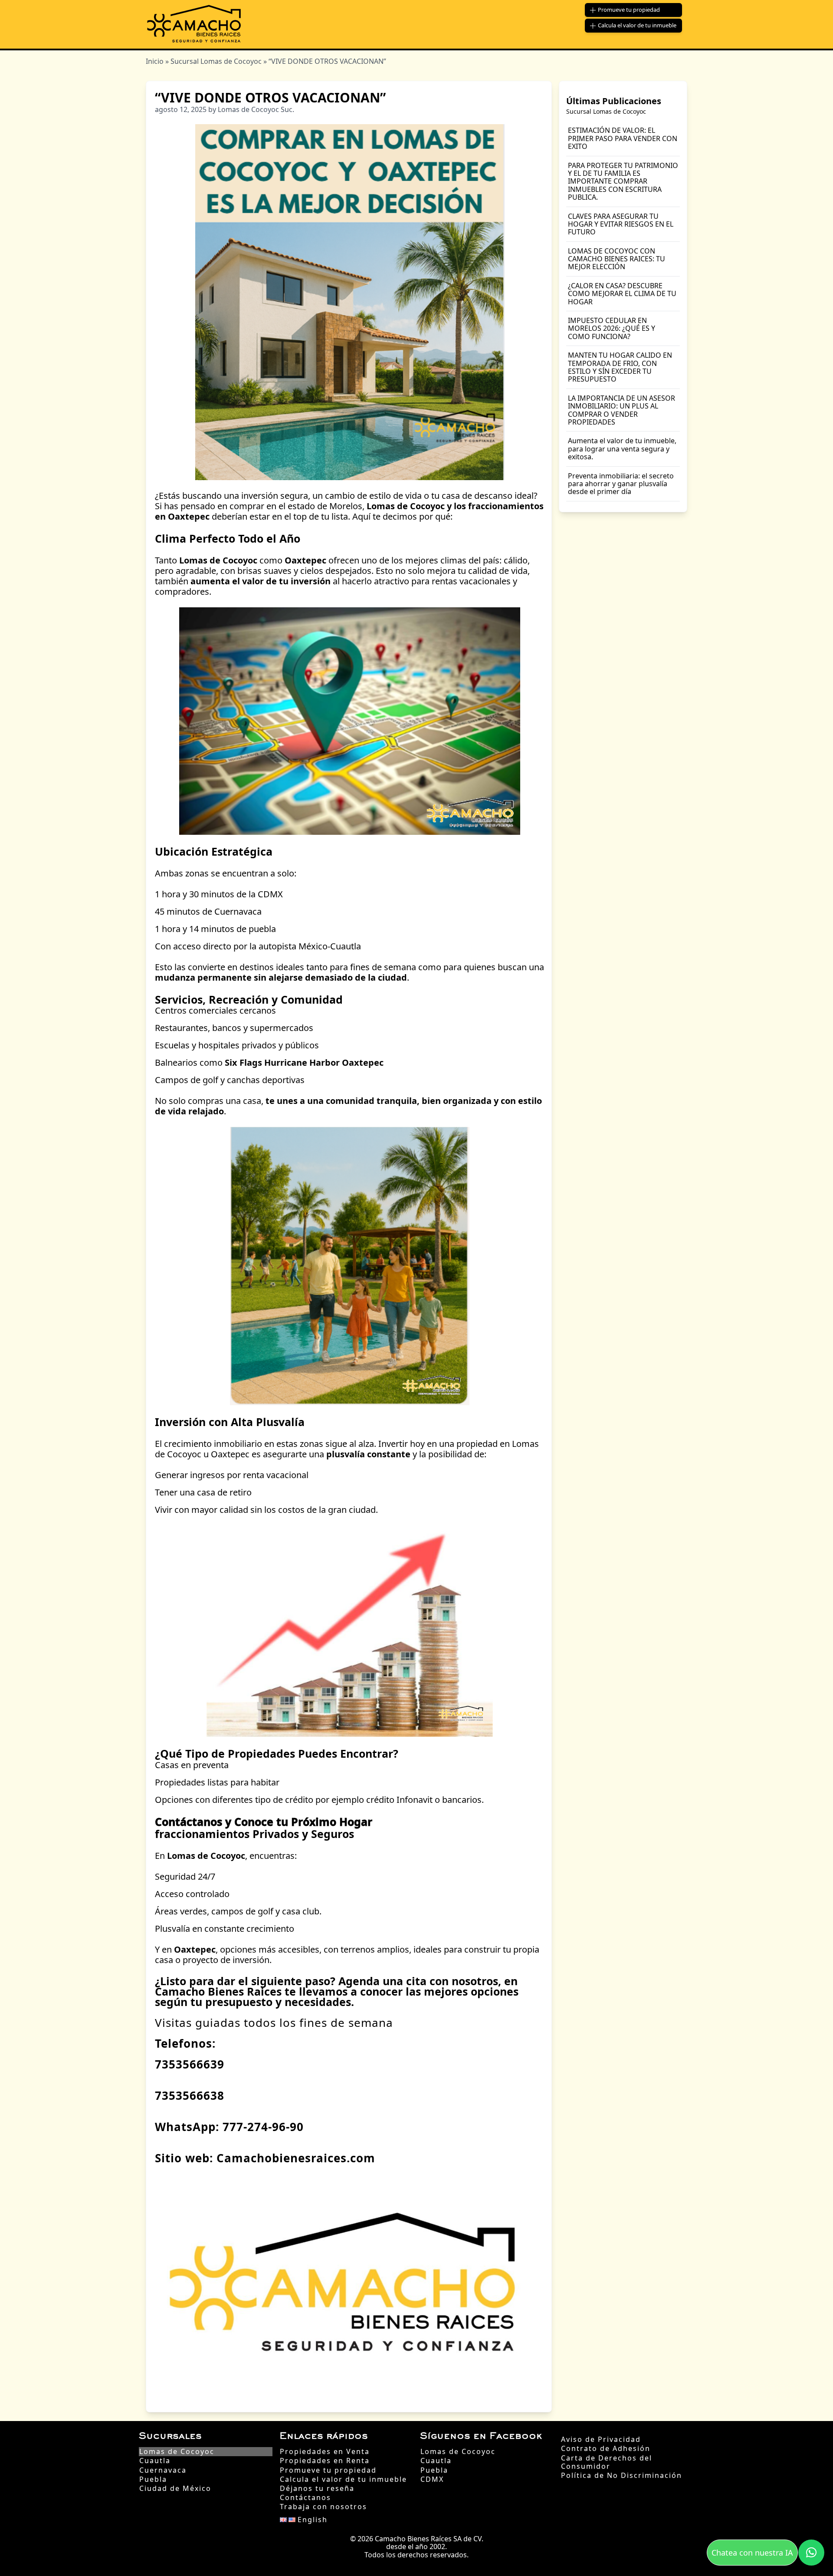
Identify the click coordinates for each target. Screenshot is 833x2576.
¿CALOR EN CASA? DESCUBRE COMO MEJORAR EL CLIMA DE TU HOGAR (622, 294)
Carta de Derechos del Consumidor (607, 2462)
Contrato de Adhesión (606, 2449)
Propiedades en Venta (325, 2452)
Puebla (153, 2479)
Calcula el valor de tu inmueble (343, 2479)
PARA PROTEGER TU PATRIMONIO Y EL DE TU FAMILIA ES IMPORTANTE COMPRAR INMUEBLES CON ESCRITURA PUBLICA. (623, 181)
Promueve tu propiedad (328, 2470)
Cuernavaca (163, 2470)
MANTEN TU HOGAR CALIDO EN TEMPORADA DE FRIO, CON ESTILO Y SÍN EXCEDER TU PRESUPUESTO (620, 367)
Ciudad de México (175, 2489)
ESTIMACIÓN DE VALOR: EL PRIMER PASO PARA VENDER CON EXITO (623, 138)
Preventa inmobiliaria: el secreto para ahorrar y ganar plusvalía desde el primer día (621, 484)
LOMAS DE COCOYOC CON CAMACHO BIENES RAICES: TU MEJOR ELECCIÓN (617, 259)
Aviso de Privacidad (601, 2439)
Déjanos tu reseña (317, 2489)
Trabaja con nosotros (323, 2507)
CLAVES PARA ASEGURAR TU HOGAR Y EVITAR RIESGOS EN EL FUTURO (621, 224)
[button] (811, 2553)
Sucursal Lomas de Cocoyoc (216, 61)
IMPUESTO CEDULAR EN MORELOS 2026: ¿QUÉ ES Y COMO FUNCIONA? (612, 328)
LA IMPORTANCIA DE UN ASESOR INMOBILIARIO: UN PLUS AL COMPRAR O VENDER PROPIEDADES (621, 410)
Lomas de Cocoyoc (177, 2452)
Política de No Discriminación (621, 2476)
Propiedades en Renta (325, 2461)
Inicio (155, 61)
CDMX (432, 2479)
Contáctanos (305, 2498)
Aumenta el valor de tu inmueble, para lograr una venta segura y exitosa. (622, 449)
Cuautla (155, 2461)
